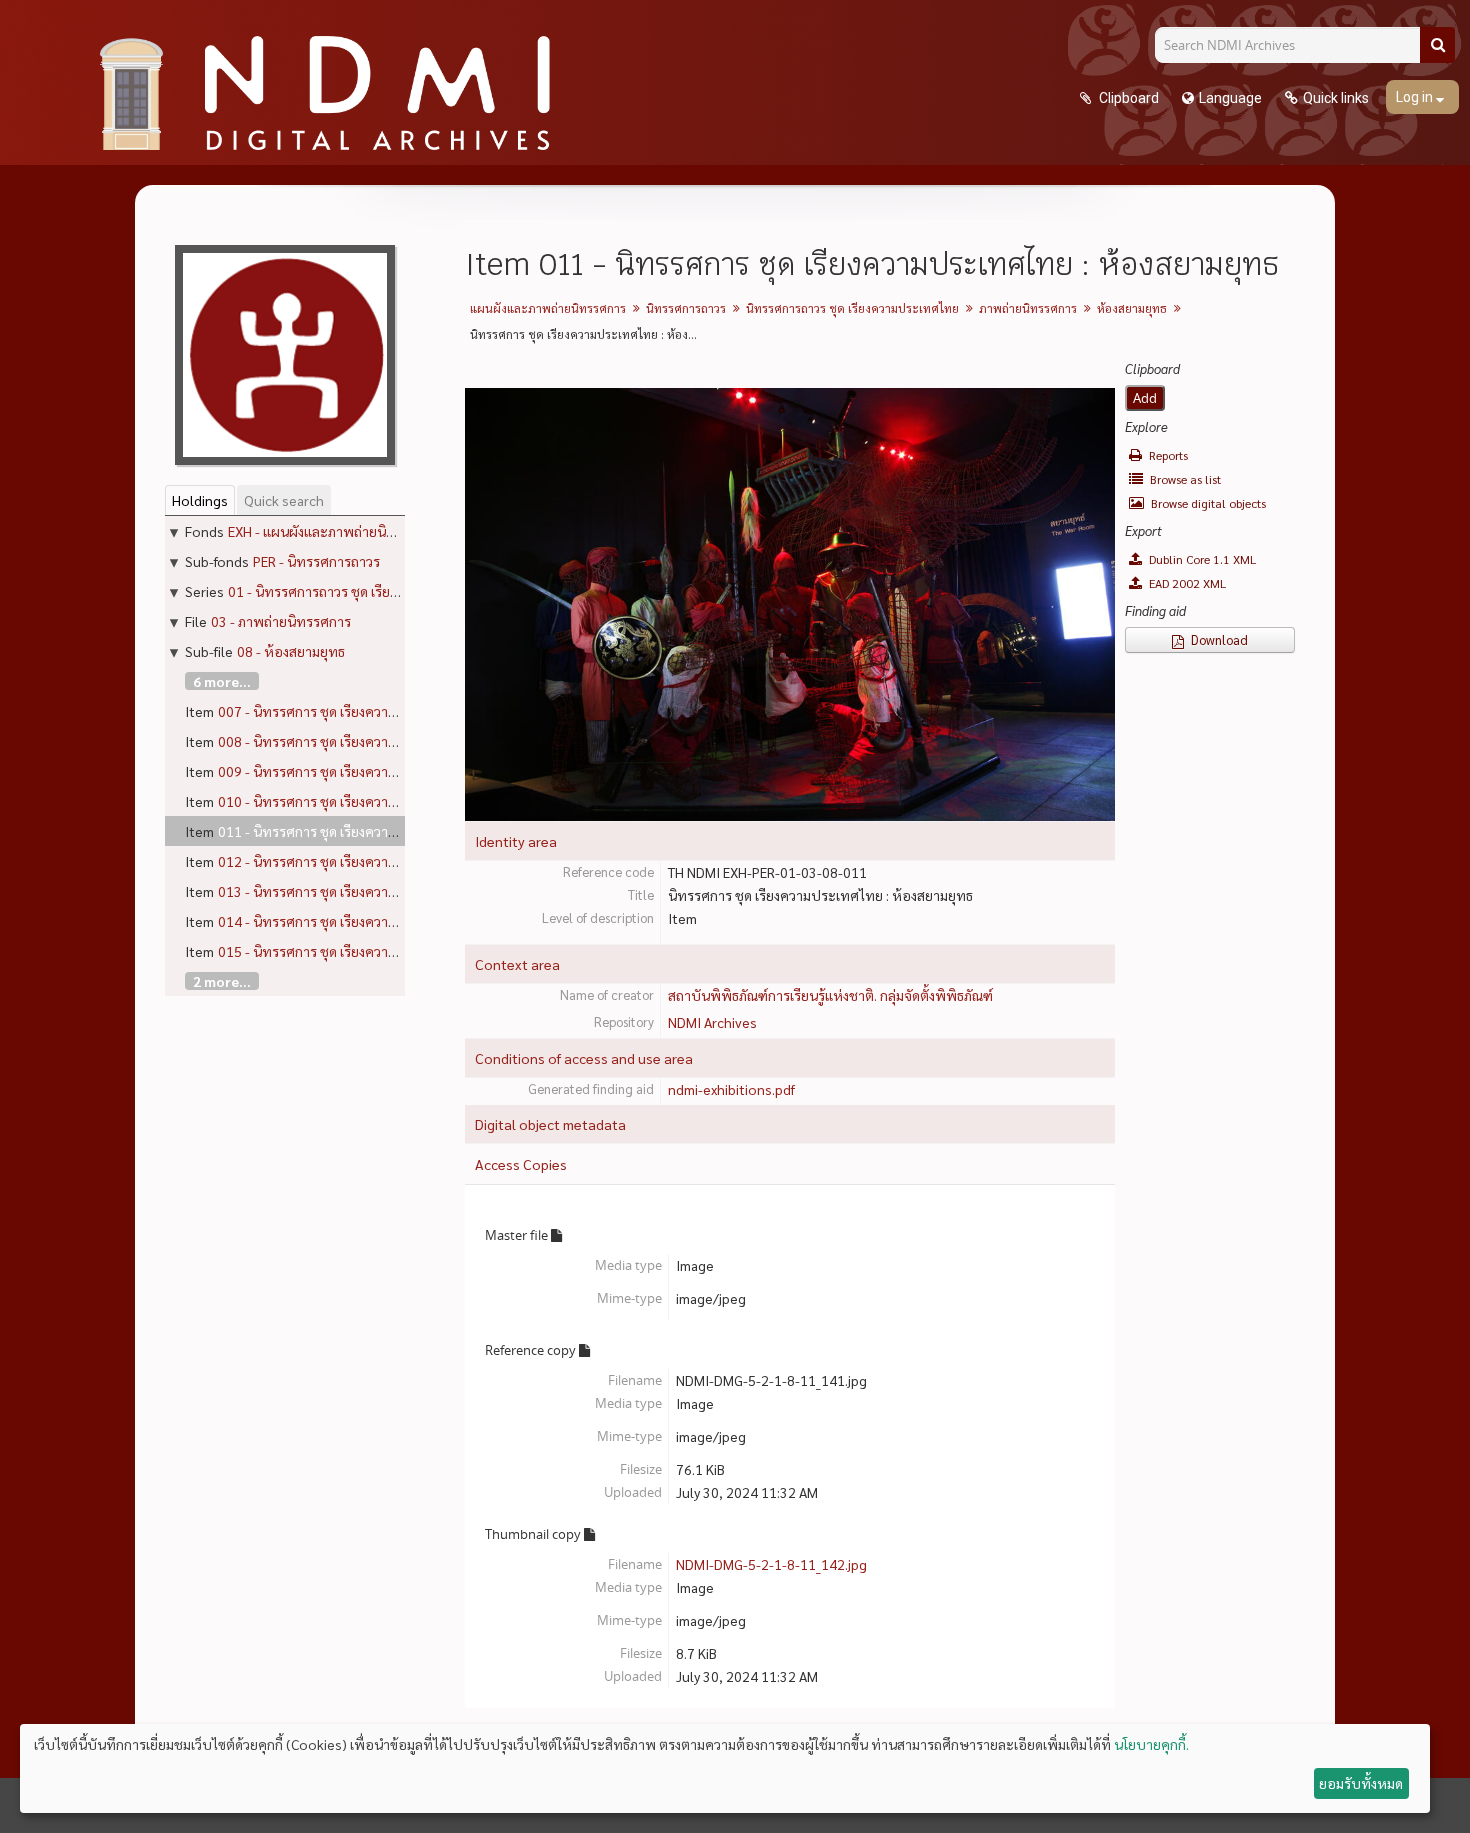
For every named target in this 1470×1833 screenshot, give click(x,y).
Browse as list (1184, 479)
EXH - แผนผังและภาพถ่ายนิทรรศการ (334, 531)
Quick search (284, 500)
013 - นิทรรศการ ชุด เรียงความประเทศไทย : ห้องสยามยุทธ (388, 891)
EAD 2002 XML (1186, 583)
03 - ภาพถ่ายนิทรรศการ (281, 621)
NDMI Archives (712, 1022)
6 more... (222, 681)
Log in (1416, 97)
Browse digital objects (1207, 503)
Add (1145, 398)
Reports (1167, 455)
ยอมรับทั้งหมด (1361, 1783)
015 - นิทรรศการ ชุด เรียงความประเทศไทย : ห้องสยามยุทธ (388, 951)
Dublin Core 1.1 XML (1201, 559)
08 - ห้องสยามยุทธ (291, 651)
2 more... (222, 981)
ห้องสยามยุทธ (1132, 308)
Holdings (200, 500)
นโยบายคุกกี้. (1151, 1744)
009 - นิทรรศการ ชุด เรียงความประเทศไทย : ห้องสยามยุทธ (388, 771)
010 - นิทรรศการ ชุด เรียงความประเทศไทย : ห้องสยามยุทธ (388, 801)
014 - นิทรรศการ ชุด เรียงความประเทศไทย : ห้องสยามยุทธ (388, 921)
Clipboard (1127, 98)
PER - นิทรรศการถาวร (316, 561)
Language (1230, 98)
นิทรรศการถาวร (686, 308)
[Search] (1437, 45)
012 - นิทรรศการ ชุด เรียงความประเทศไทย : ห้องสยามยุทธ (388, 861)
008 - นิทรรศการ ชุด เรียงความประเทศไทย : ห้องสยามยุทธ (388, 741)
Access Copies (521, 1164)
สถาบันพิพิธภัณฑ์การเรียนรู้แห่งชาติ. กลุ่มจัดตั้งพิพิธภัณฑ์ (830, 995)
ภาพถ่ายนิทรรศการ (1028, 308)
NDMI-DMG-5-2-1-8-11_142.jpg (771, 1564)
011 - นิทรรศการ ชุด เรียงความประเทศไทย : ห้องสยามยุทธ (388, 831)
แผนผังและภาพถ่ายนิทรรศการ (548, 308)
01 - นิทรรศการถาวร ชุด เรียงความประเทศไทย (363, 591)
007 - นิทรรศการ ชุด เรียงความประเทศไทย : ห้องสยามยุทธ (388, 711)
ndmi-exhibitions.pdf (731, 1089)
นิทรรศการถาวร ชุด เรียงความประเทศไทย (852, 308)
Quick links (1336, 98)
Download (1218, 639)
